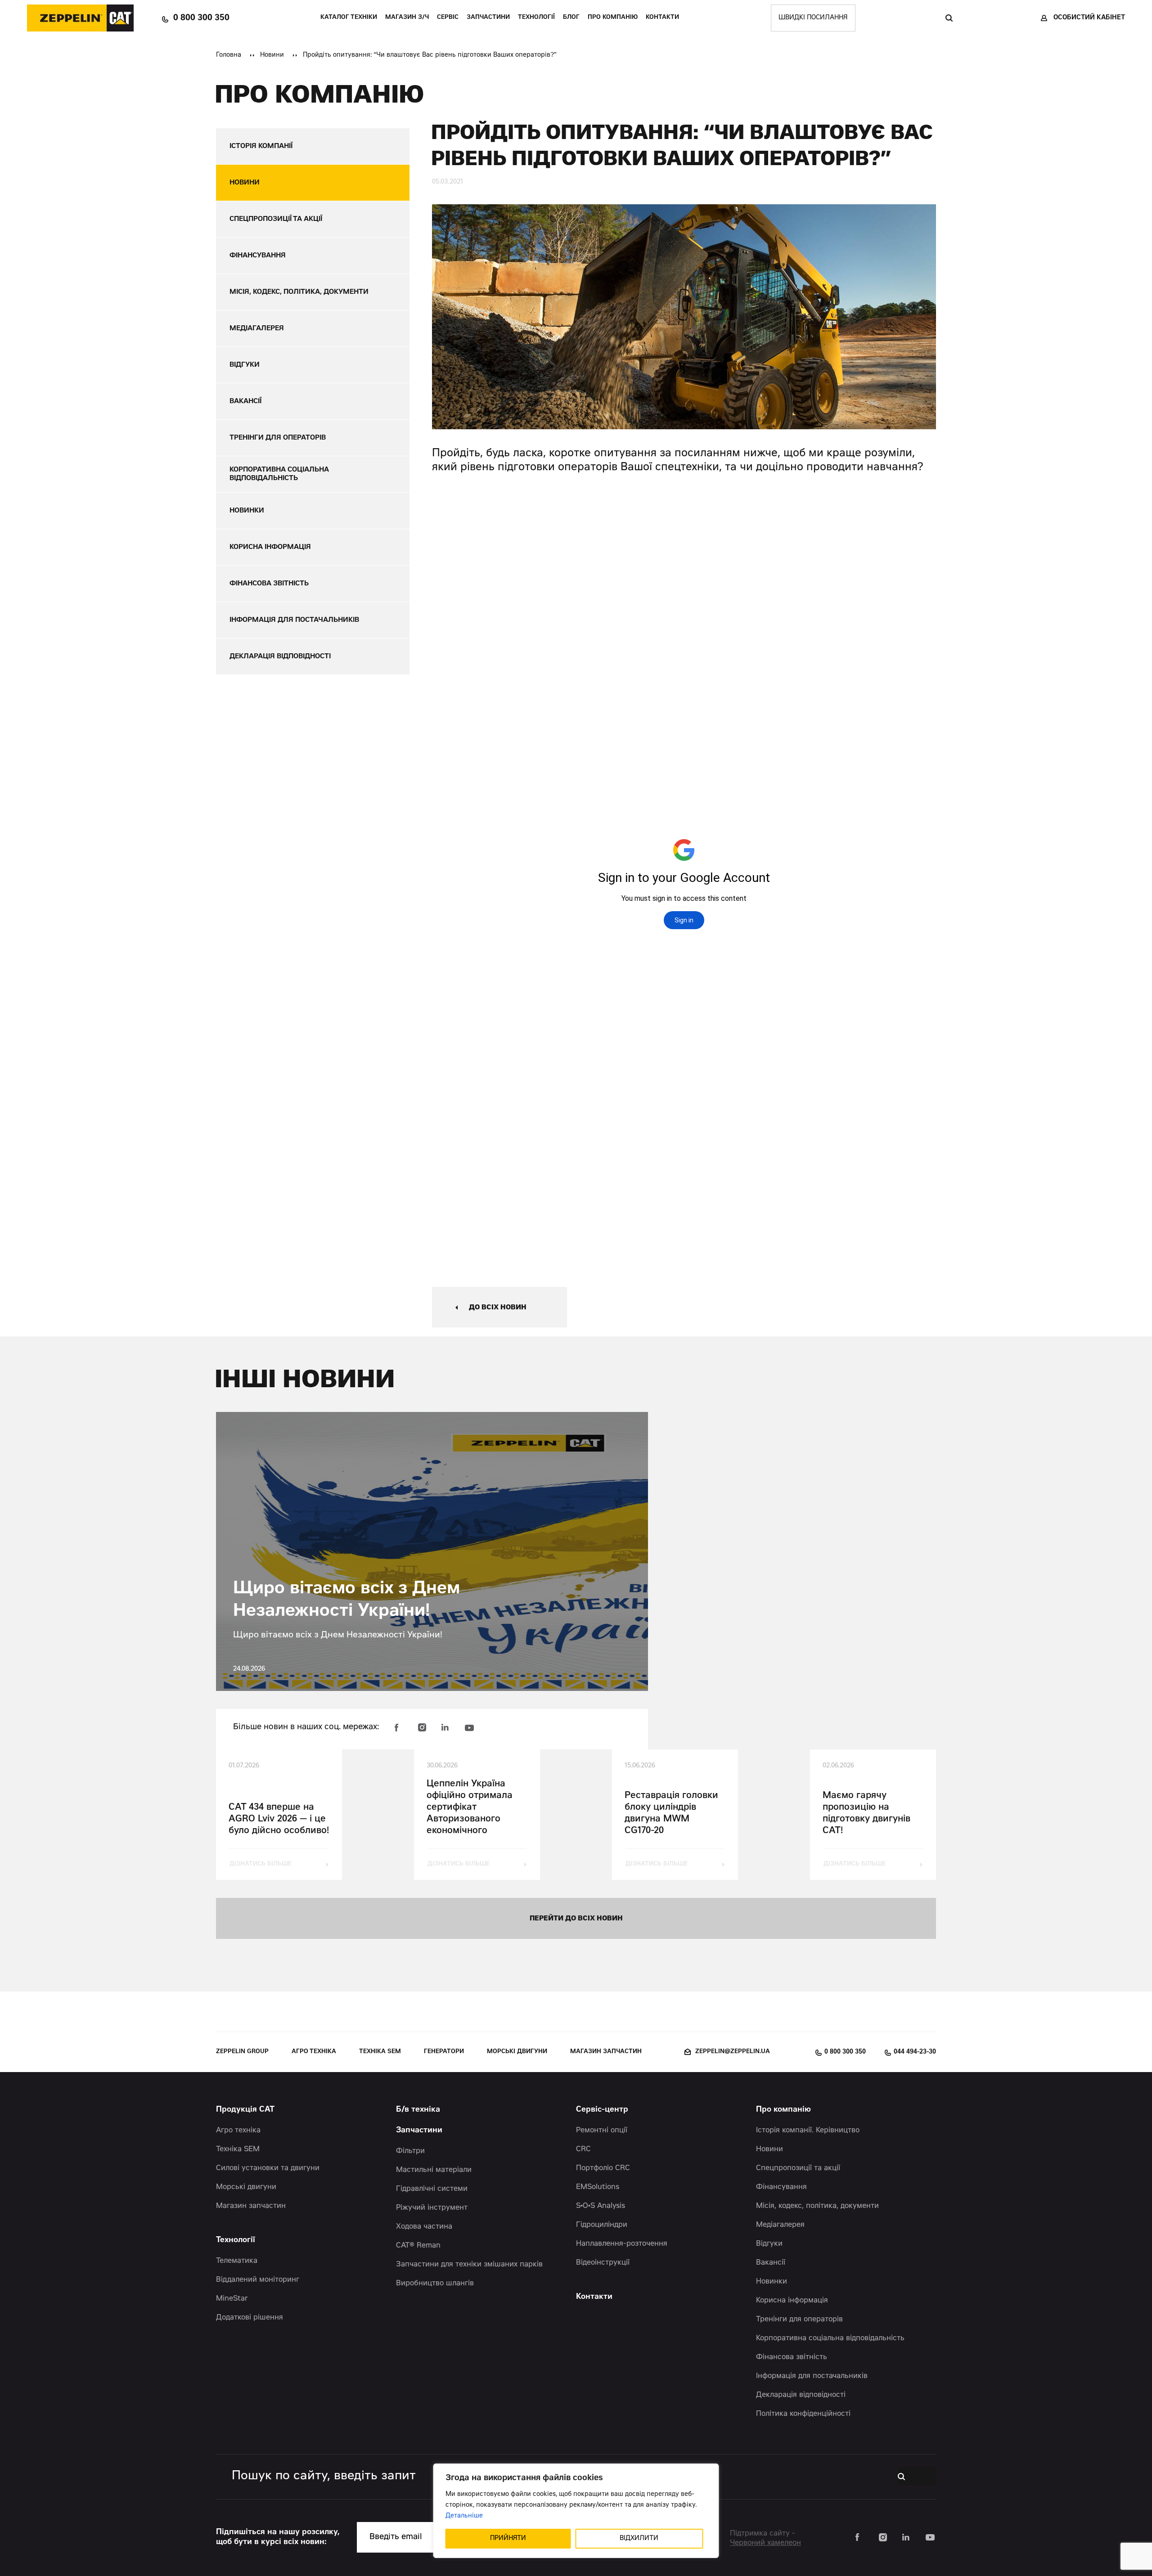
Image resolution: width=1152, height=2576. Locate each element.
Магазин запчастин (606, 2052)
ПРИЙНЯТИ (508, 2539)
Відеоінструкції (603, 2263)
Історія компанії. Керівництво (808, 2131)
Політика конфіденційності (803, 2414)
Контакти (662, 18)
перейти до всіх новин (576, 1919)
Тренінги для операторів (799, 2320)
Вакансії (771, 2263)
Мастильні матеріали (434, 2170)
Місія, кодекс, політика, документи (817, 2206)
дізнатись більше (261, 1864)
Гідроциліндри (602, 2225)
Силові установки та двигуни (268, 2168)
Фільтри (410, 2151)
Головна (229, 55)
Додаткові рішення (250, 2318)
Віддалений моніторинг (258, 2280)
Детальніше (464, 2516)
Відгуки (769, 2244)
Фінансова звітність (792, 2357)
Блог (571, 18)
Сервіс (448, 18)
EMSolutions (598, 2187)
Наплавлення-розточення (622, 2244)
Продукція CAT (245, 2110)
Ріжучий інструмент (432, 2208)
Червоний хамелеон (765, 2543)
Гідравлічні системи (432, 2189)
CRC (583, 2149)
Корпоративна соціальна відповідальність (830, 2338)
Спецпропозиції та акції (798, 2168)
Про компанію (613, 18)
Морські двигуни (517, 2052)
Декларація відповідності (801, 2395)
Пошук (949, 18)
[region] (576, 2511)
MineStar (232, 2299)
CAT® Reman (418, 2246)
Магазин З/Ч (407, 18)
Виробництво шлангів (435, 2284)
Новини (272, 55)
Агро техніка (314, 2052)
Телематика (237, 2261)
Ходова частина (424, 2227)
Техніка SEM (380, 2052)
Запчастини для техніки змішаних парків (469, 2265)
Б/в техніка (418, 2110)
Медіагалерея (780, 2225)
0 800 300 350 (201, 18)
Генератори (444, 2052)
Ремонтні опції (602, 2131)
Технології (536, 18)
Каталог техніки (349, 18)
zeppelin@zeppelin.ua (733, 2052)
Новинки (772, 2282)
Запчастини (488, 18)
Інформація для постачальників (812, 2376)
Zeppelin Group (242, 2052)
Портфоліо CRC (603, 2168)
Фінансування (781, 2187)
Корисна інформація (792, 2301)
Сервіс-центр (602, 2110)
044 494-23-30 (915, 2052)
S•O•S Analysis (601, 2206)
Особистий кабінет (1089, 18)
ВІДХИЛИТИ (639, 2539)
